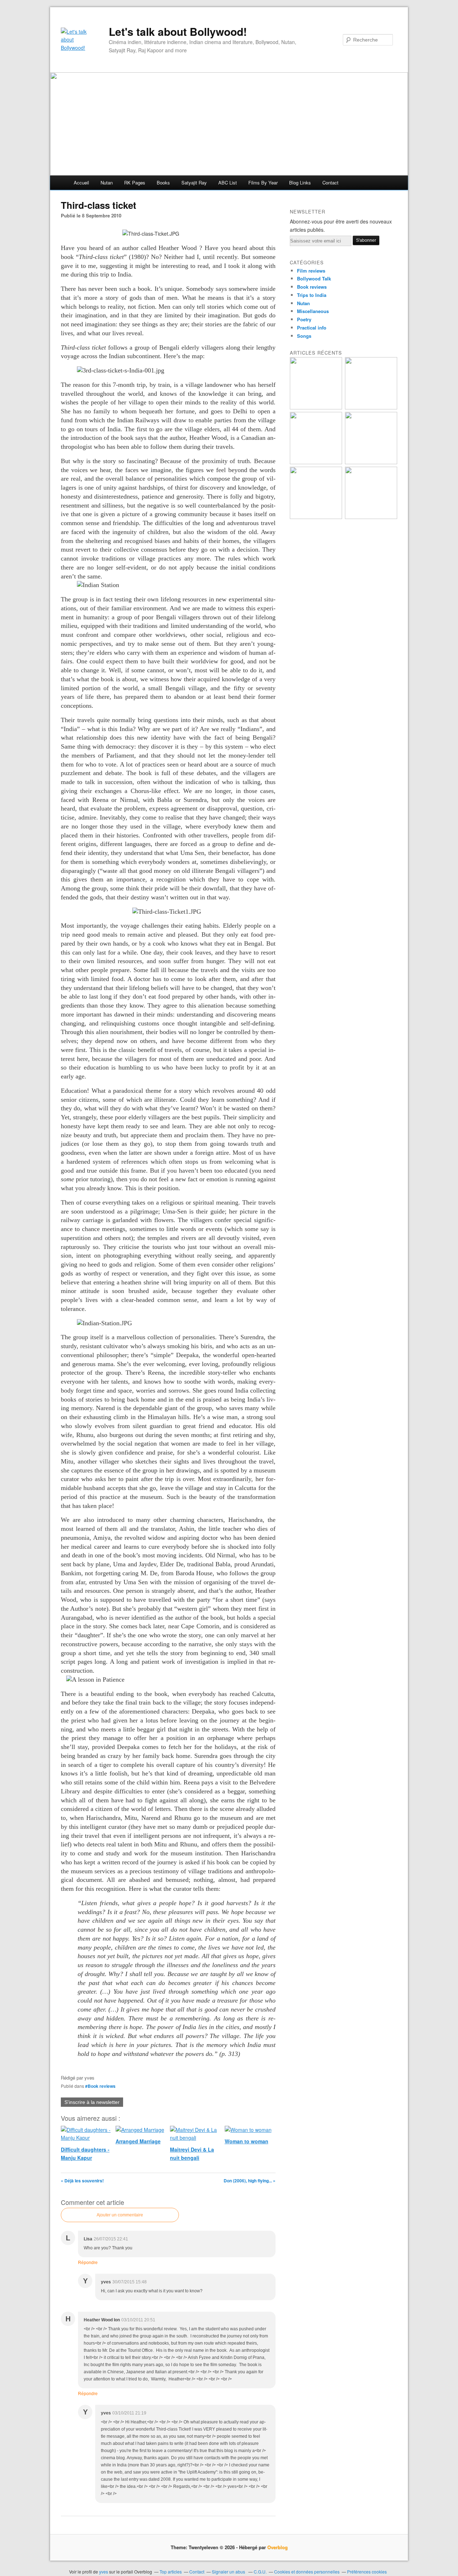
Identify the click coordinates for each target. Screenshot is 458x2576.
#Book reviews (100, 2086)
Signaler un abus (229, 2572)
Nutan (107, 182)
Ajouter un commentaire (120, 2215)
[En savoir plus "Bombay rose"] (316, 407)
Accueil (81, 182)
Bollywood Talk (314, 278)
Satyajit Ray (194, 182)
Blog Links (300, 182)
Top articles (171, 2572)
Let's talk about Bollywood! (178, 32)
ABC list (228, 182)
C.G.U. (260, 2572)
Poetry (304, 319)
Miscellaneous (313, 311)
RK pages (135, 182)
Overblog (277, 2547)
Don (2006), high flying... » (250, 2181)
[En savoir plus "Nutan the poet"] (316, 517)
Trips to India (312, 295)
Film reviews (311, 271)
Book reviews (312, 287)
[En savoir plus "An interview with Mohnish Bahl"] (371, 517)
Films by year (263, 182)
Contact (330, 182)
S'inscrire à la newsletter (92, 2102)
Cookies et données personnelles (307, 2572)
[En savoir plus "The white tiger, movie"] (371, 462)
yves (104, 2572)
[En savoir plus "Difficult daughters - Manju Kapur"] (316, 462)
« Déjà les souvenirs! (82, 2181)
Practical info (312, 328)
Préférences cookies (367, 2572)
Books (163, 182)
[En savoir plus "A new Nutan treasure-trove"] (371, 407)
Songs (304, 336)
